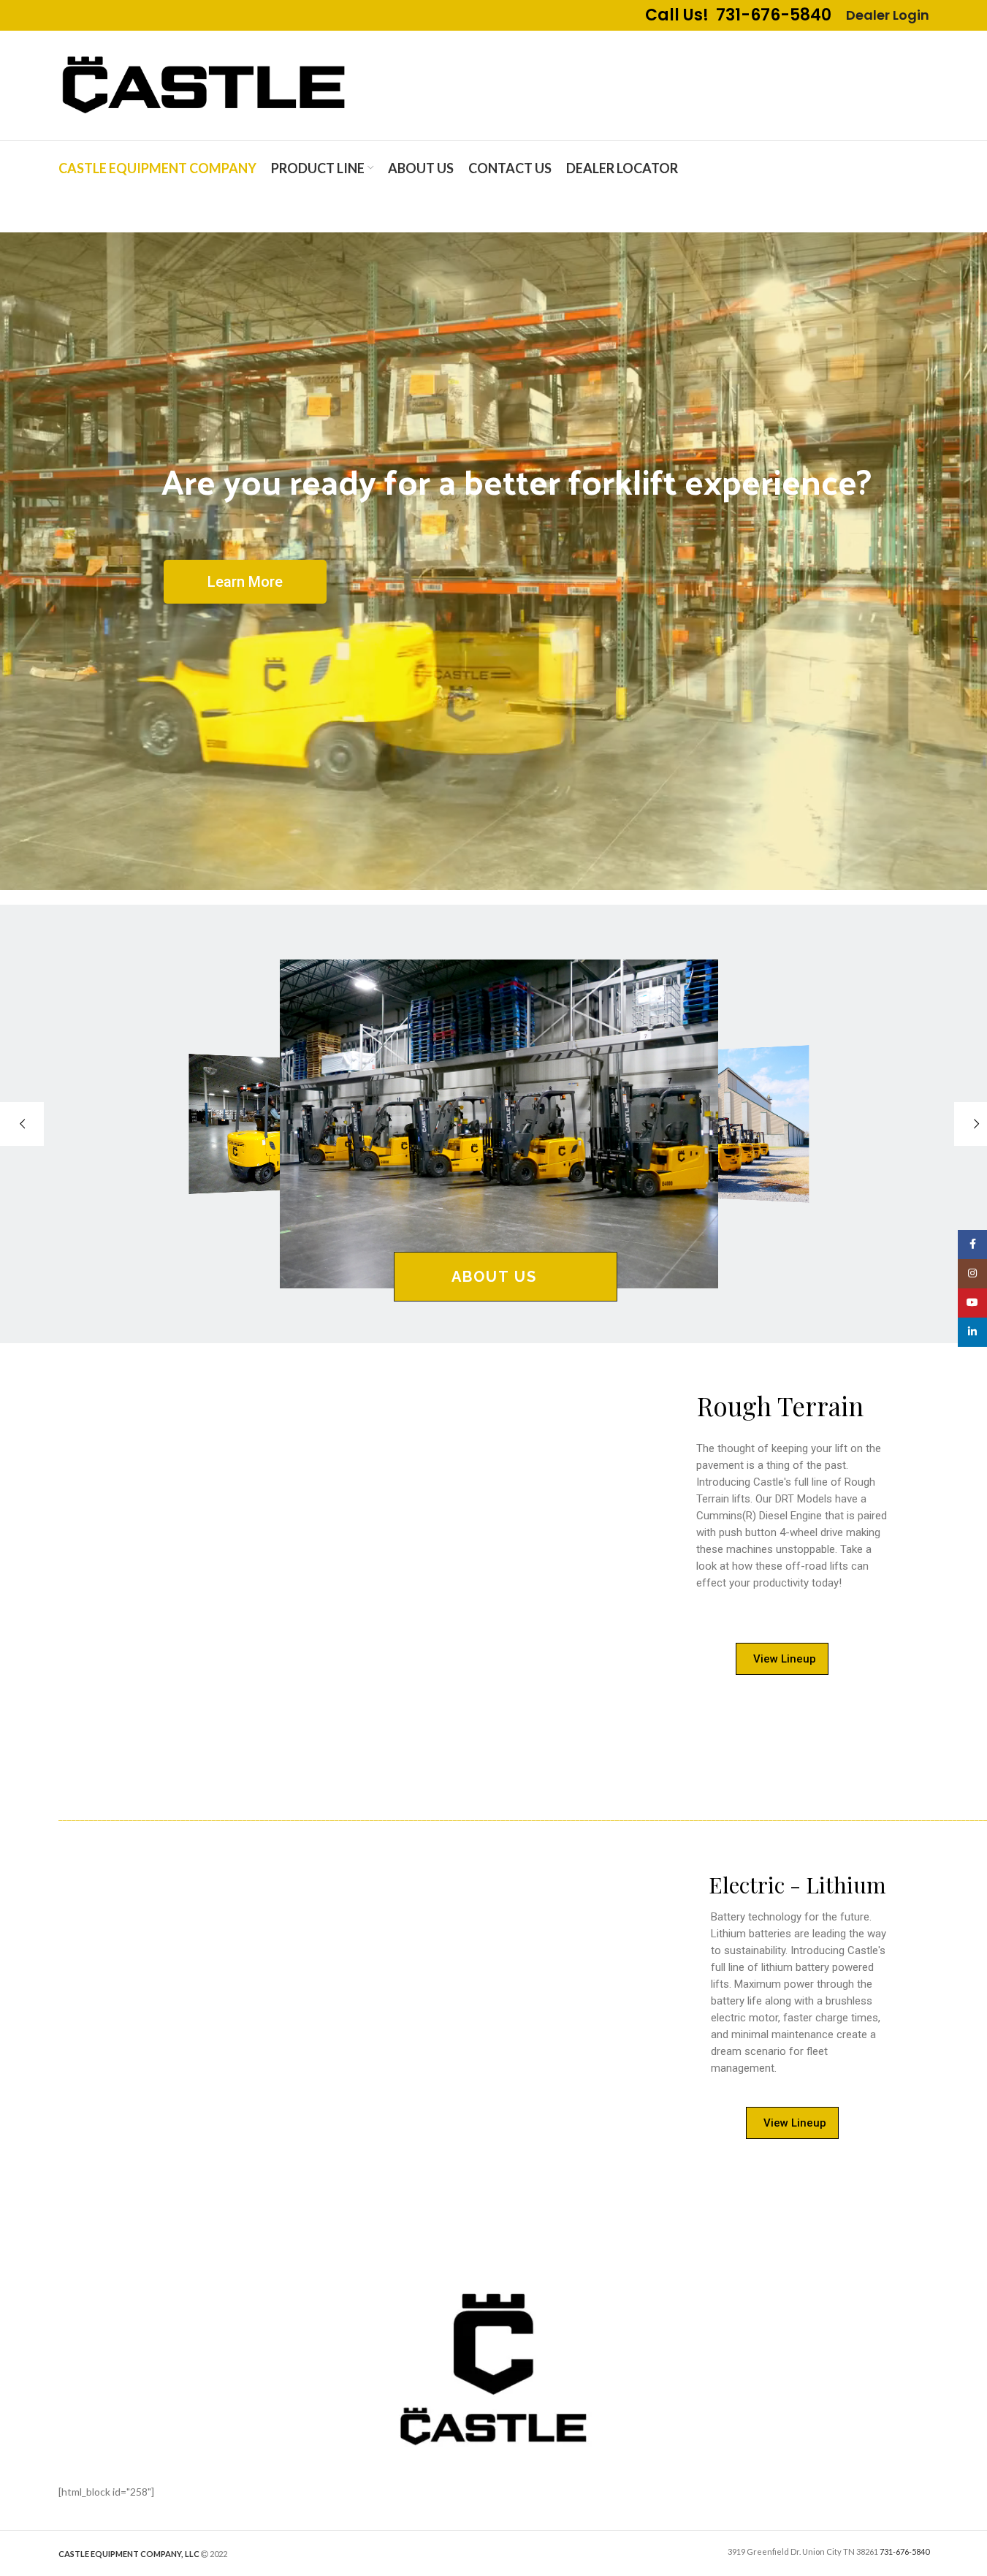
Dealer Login (888, 15)
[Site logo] (205, 84)
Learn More (245, 582)
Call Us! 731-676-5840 (738, 15)
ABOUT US (494, 1277)
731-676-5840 (904, 2552)
